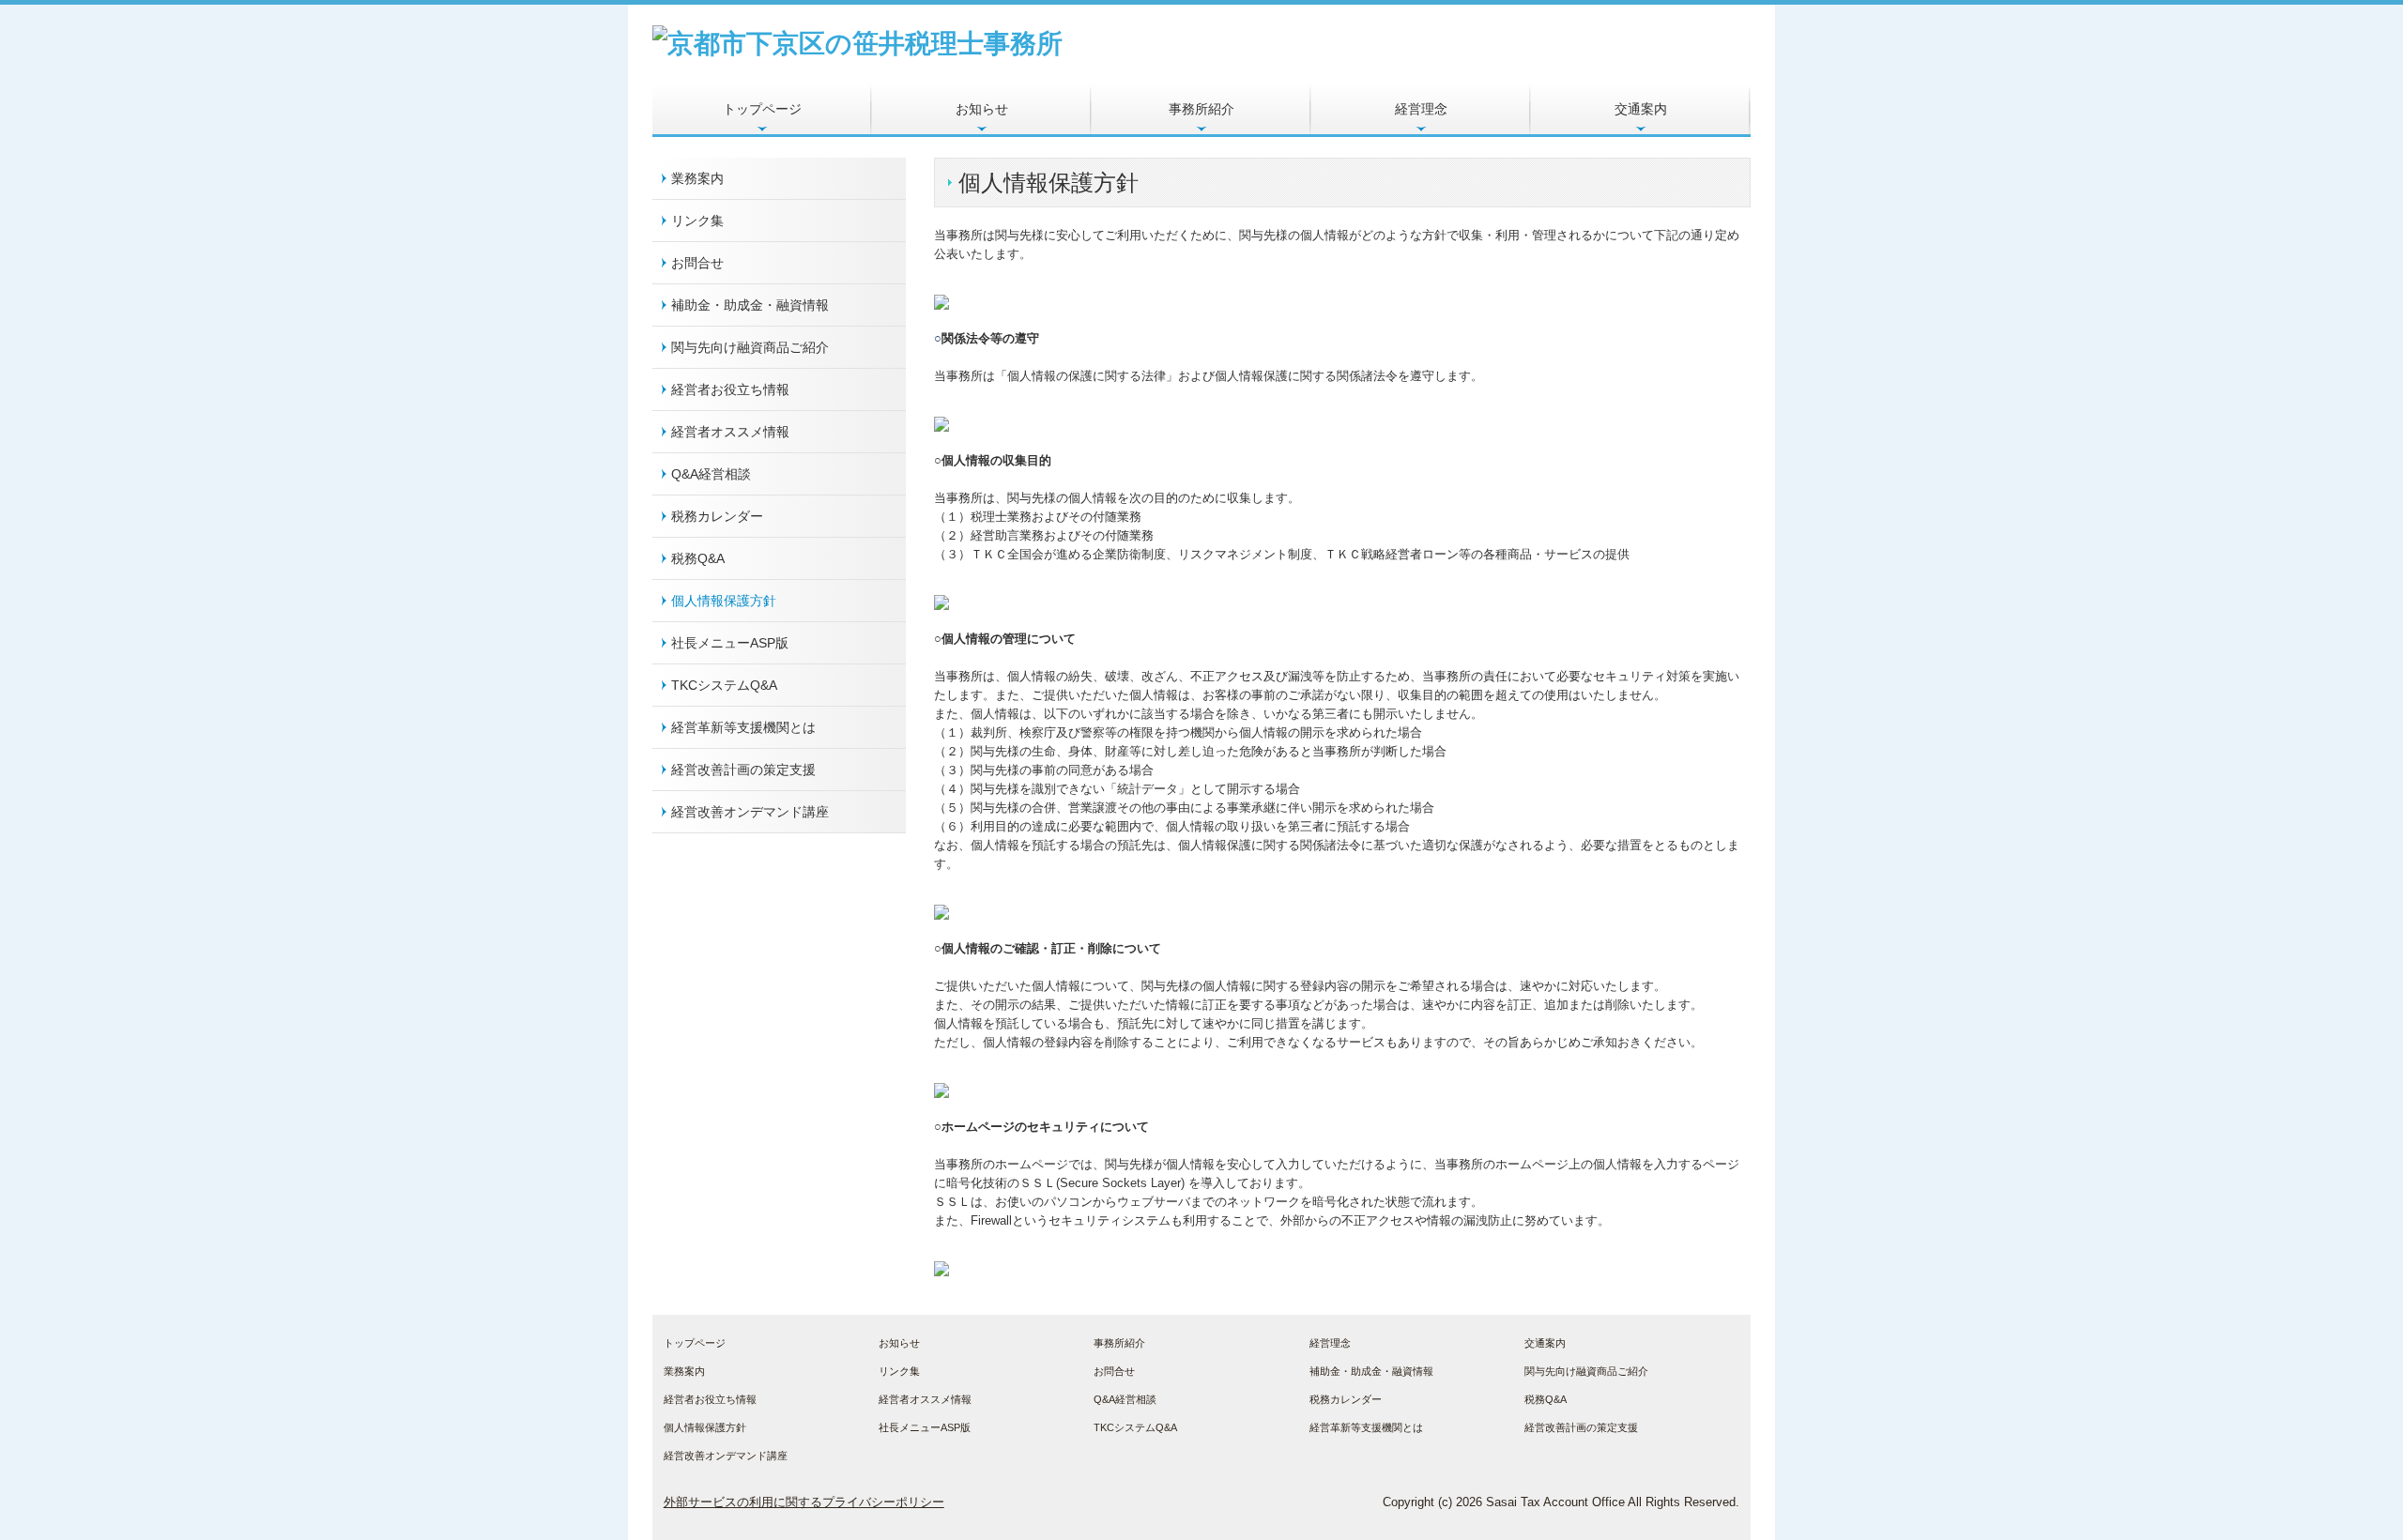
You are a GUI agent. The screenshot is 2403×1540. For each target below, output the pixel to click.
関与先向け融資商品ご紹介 (750, 347)
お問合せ (697, 263)
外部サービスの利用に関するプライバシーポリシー (804, 1502)
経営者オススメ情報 (730, 432)
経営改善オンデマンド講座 (750, 812)
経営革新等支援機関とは (743, 727)
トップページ (762, 109)
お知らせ (982, 109)
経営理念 (1421, 109)
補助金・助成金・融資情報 (750, 305)
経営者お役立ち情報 (730, 389)
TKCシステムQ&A (724, 685)
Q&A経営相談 (711, 474)
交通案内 (1641, 109)
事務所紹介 (1201, 109)
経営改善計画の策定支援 (743, 770)
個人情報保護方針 (724, 601)
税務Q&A (698, 558)
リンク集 (697, 221)
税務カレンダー (717, 516)
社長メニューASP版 (730, 643)
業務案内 (697, 178)
